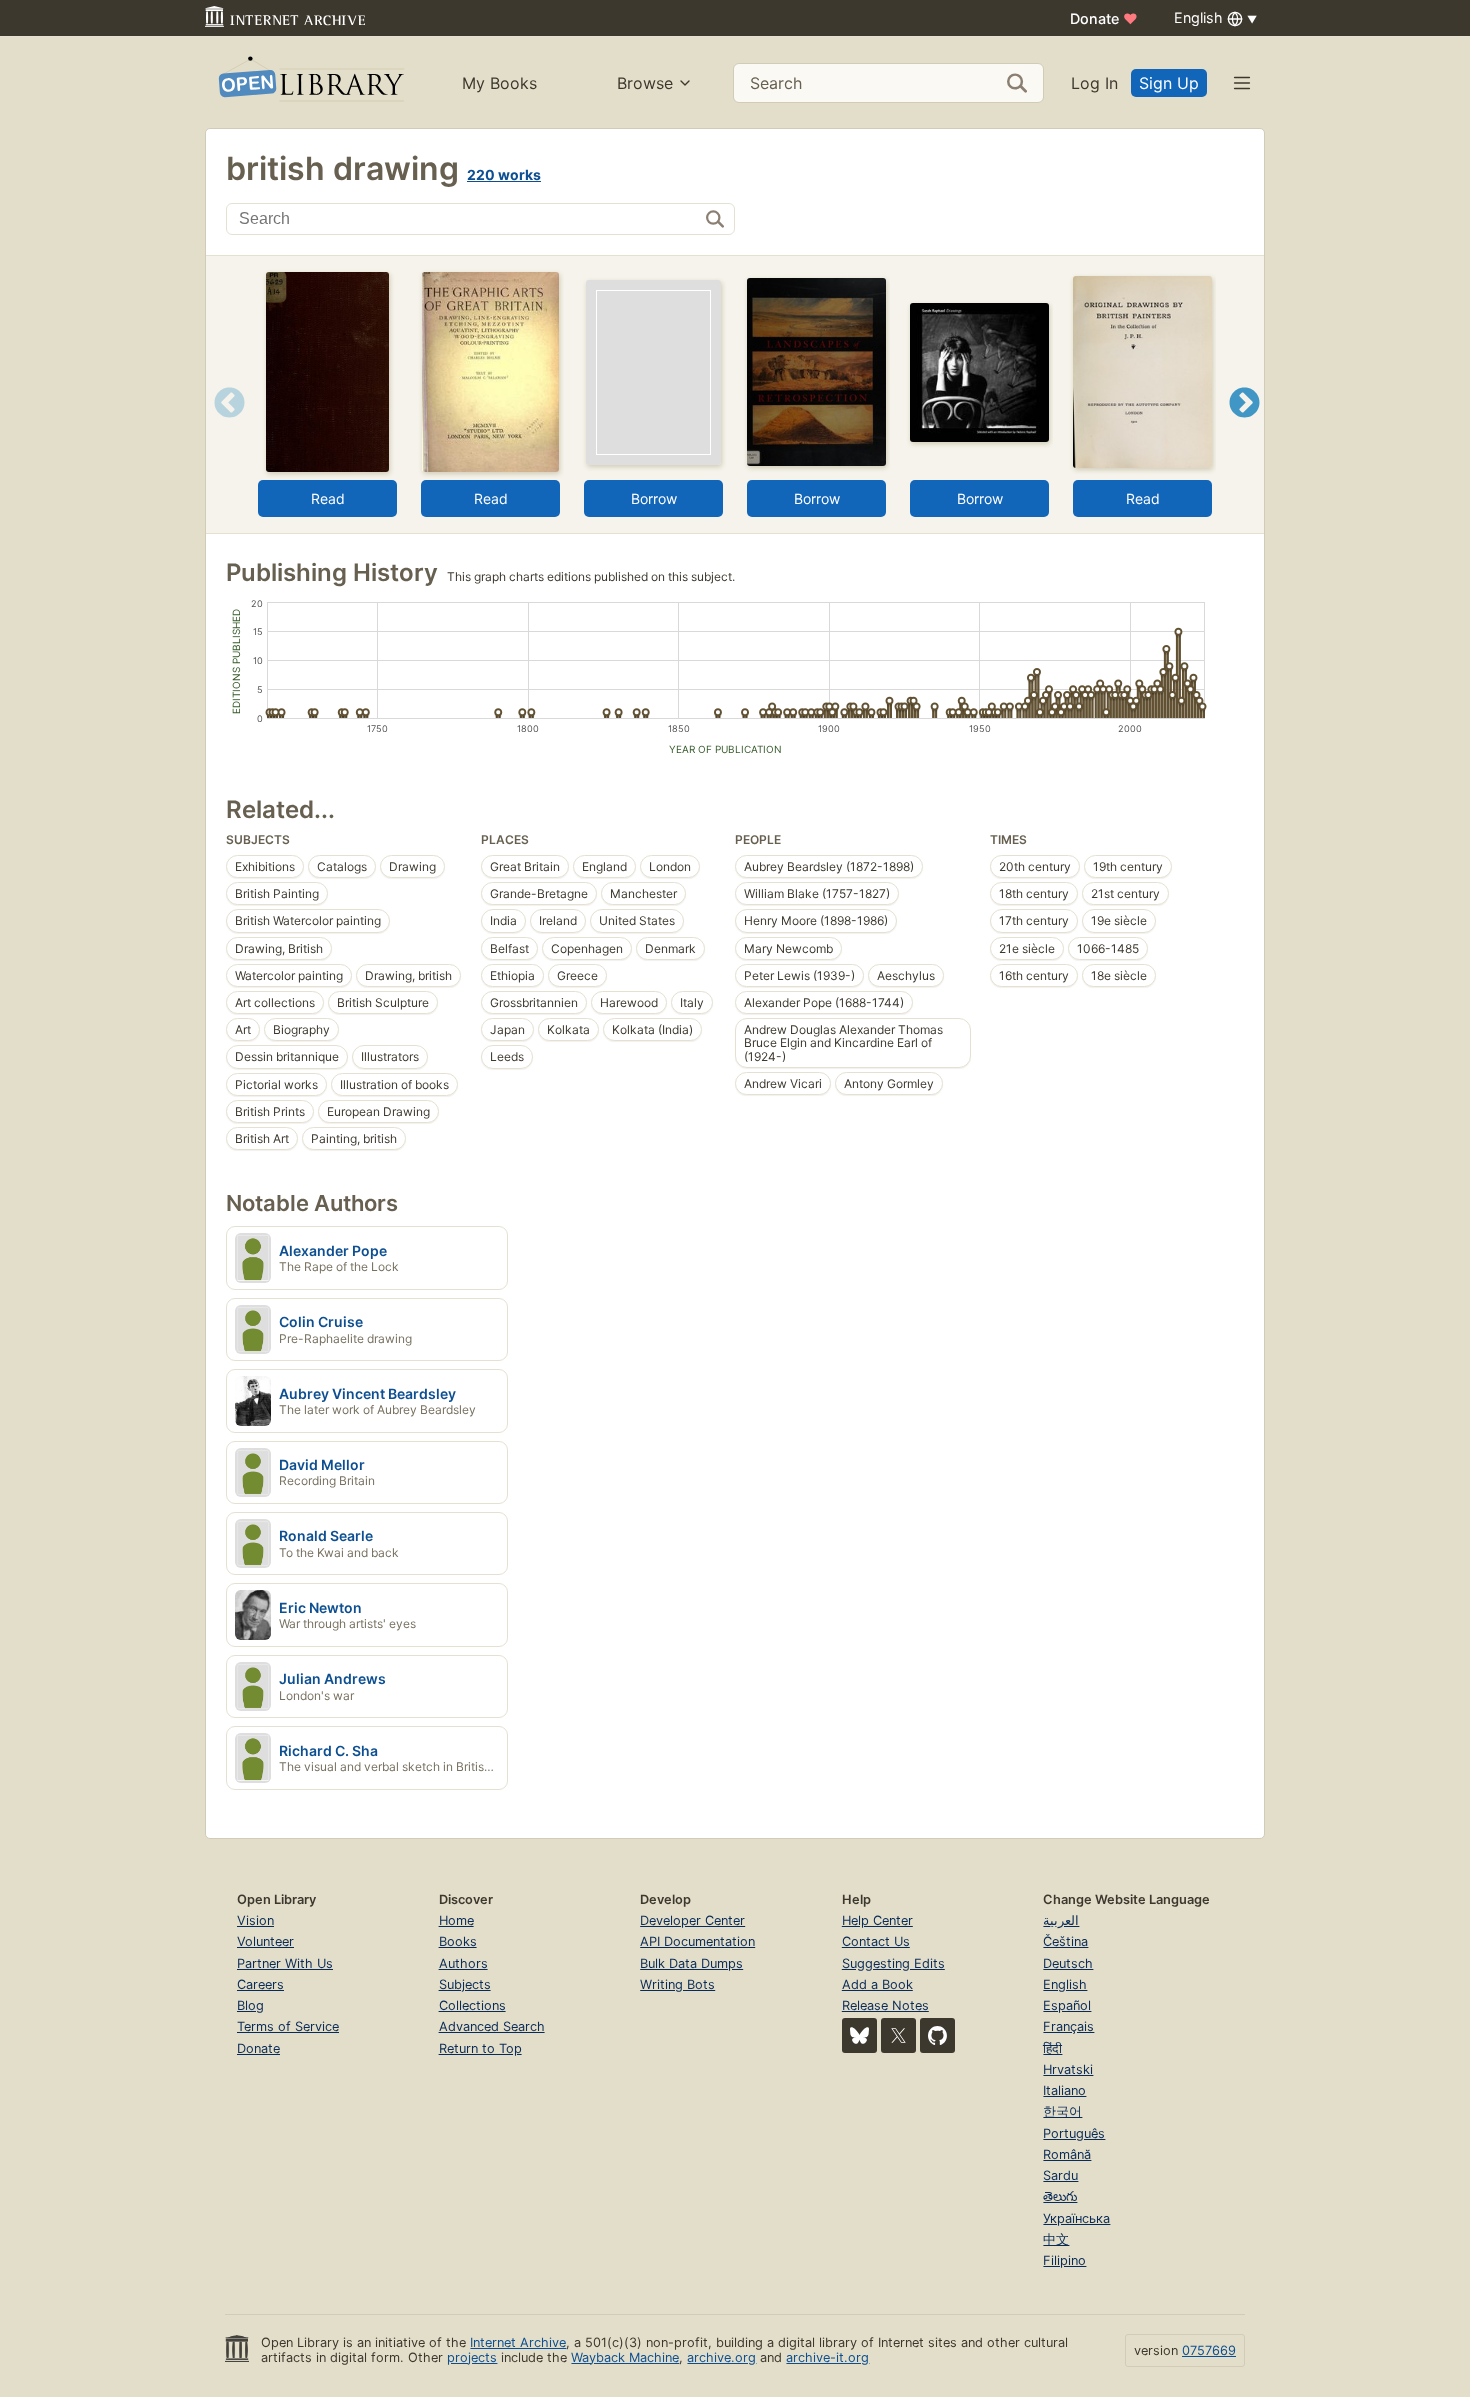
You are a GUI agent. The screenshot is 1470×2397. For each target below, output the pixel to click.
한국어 (1062, 2111)
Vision (255, 1920)
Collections (472, 2005)
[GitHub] (937, 2035)
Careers (260, 1984)
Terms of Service (288, 2026)
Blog (250, 2005)
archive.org (721, 2357)
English (1065, 1984)
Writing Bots (677, 1984)
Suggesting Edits (893, 1963)
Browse (645, 83)
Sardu (1060, 2175)
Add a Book (877, 1984)
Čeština (1065, 1941)
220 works (504, 174)
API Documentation (697, 1941)
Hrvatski (1068, 2069)
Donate (1104, 18)
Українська (1076, 2218)
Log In (1094, 83)
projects (472, 2357)
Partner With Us (285, 1963)
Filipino (1064, 2260)
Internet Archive (518, 2342)
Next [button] (1244, 427)
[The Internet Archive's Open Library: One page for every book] (309, 82)
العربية (1061, 1920)
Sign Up (1169, 83)
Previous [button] (222, 427)
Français (1068, 2026)
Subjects (465, 1984)
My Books (499, 83)
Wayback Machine (625, 2357)
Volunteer (265, 1941)
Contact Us (876, 1941)
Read (328, 498)
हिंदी (1052, 2048)
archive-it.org (827, 2357)
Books (458, 1941)
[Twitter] (898, 2035)
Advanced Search (492, 2026)
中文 (1056, 2239)
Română (1067, 2154)
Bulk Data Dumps (691, 1963)
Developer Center (692, 1920)
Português (1074, 2133)
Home (456, 1920)
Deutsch (1068, 1963)
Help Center (877, 1920)
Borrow (654, 498)
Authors (463, 1963)
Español (1067, 2005)
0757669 (1209, 2350)
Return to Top (480, 2048)
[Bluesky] (859, 2035)
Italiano (1064, 2090)
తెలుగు (1060, 2196)
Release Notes (885, 2005)
